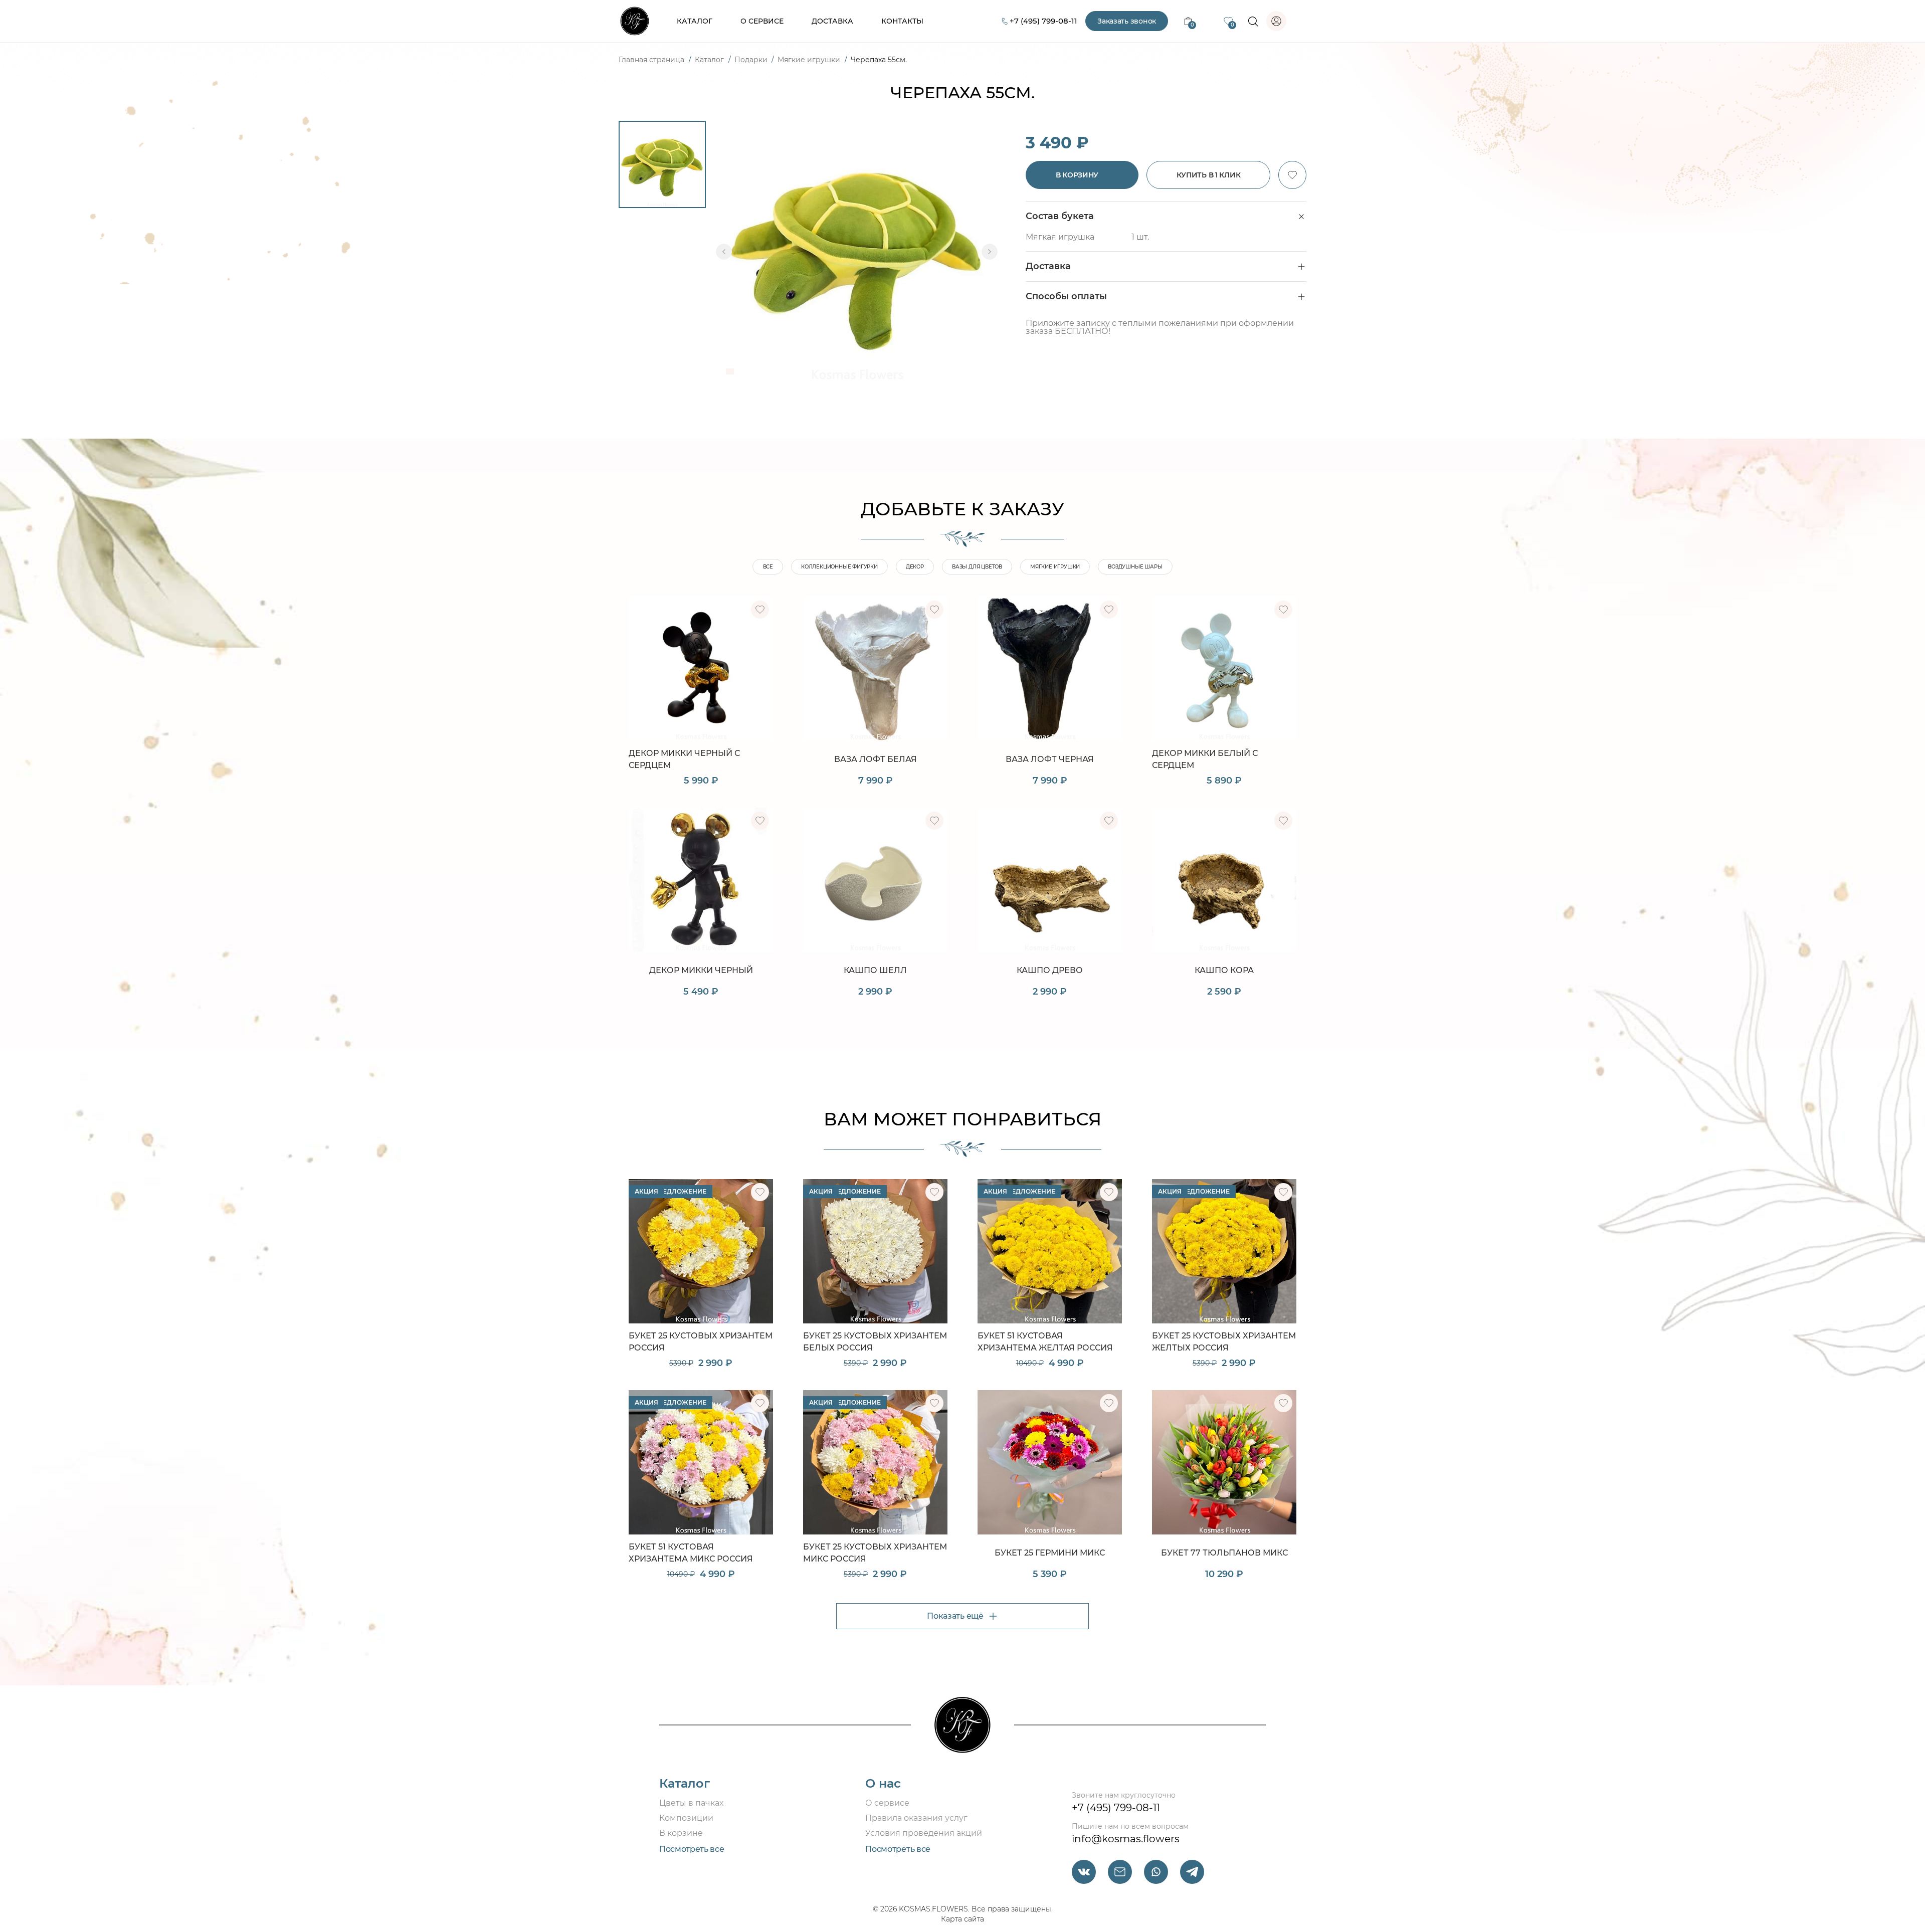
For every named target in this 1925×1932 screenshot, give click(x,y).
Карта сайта (963, 1919)
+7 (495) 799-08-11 (1043, 21)
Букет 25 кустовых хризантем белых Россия (875, 1342)
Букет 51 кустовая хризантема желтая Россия (1045, 1342)
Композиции (686, 1818)
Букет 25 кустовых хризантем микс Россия (875, 1553)
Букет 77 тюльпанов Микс (1224, 1553)
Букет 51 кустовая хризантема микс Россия (691, 1553)
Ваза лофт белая (876, 759)
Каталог (695, 21)
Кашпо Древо (1050, 970)
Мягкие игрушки (810, 60)
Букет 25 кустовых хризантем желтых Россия (1224, 1342)
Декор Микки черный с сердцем (684, 759)
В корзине (681, 1833)
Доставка (832, 21)
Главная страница (652, 60)
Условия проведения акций (924, 1833)
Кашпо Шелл (875, 970)
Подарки (752, 60)
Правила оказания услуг (916, 1818)
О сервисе (762, 21)
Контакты (902, 21)
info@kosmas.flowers (1126, 1839)
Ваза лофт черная (1050, 759)
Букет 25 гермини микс (1050, 1553)
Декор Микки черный (701, 970)
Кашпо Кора (1224, 970)
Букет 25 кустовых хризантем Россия (701, 1342)
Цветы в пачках (691, 1803)
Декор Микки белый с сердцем (1205, 759)
